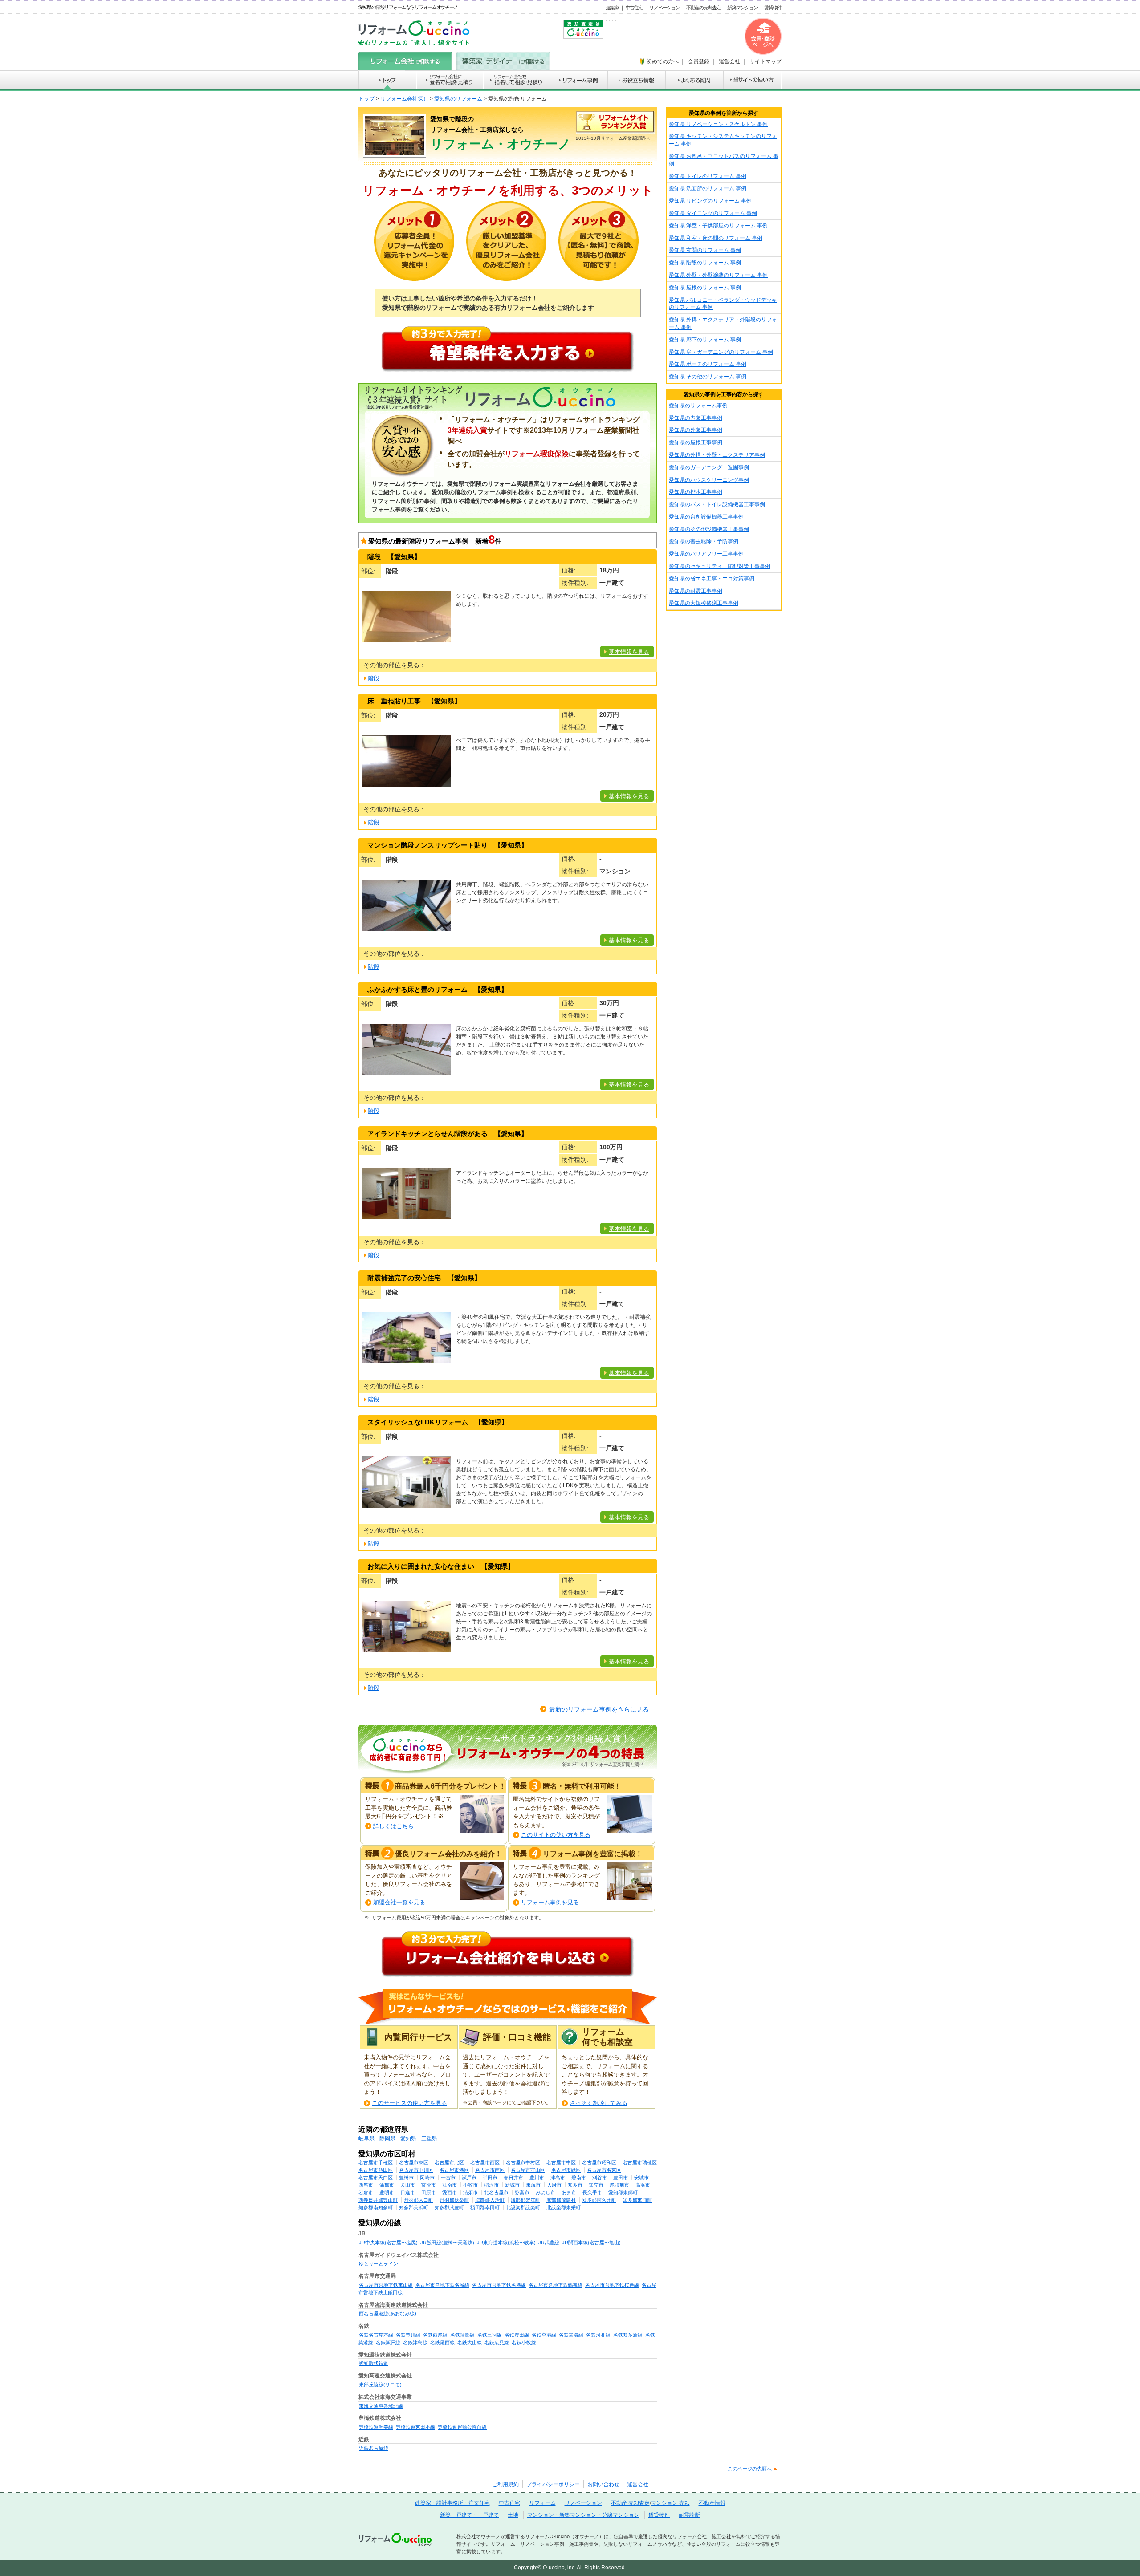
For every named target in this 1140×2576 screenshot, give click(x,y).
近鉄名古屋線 (374, 2448)
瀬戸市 (469, 2178)
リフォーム (542, 2503)
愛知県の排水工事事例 (696, 492)
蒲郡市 (387, 2185)
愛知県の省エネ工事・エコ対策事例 (712, 579)
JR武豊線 (549, 2243)
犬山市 (408, 2185)
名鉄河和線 (598, 2335)
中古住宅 (634, 8)
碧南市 (579, 2178)
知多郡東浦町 (637, 2200)
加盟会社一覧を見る (399, 1902)
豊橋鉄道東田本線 (415, 2427)
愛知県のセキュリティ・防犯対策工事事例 (720, 566)
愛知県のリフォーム (458, 99)
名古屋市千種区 (376, 2162)
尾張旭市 (619, 2185)
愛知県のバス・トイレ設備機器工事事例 (717, 504)
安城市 (641, 2178)
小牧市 (470, 2185)
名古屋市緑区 (566, 2170)
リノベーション (664, 8)
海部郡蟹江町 (525, 2200)
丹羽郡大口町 (419, 2200)
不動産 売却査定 (630, 2503)
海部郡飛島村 (561, 2200)
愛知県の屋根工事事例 (696, 442)
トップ (366, 99)
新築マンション (742, 8)
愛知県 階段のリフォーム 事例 (705, 263)
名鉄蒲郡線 (462, 2335)
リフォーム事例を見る (550, 1902)
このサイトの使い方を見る (556, 1835)
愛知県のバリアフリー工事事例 (706, 554)
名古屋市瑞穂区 (640, 2162)
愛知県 (408, 2138)
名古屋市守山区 (528, 2170)
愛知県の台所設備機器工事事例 (706, 517)
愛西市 (450, 2192)
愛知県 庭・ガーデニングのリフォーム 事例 (721, 352)
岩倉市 (366, 2192)
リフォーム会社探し (404, 99)
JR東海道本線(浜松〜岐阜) (506, 2243)
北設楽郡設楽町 (523, 2207)
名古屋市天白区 (376, 2178)
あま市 (569, 2192)
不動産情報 (712, 2503)
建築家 (613, 8)
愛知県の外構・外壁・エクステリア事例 (717, 455)
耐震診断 (689, 2515)
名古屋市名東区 (604, 2170)
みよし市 (546, 2192)
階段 (374, 678)
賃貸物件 (773, 8)
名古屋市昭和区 (599, 2162)
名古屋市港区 (454, 2170)
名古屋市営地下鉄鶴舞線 (556, 2285)
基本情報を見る (629, 652)
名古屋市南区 (490, 2170)
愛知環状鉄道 (374, 2363)
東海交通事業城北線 (381, 2406)
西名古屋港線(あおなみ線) (388, 2313)
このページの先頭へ (750, 2469)
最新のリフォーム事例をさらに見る (599, 1709)
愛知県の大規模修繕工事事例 (704, 603)
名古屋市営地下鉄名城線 (442, 2285)
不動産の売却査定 (704, 8)
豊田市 (621, 2178)
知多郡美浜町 (414, 2207)
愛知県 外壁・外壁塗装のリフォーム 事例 (718, 275)
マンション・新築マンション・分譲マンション (583, 2515)
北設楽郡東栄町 (564, 2207)
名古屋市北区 (449, 2162)
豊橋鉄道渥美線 (376, 2427)
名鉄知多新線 (628, 2335)
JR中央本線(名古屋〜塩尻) (388, 2243)
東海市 (533, 2185)
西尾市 (366, 2185)
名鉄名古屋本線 (376, 2335)
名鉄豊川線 (408, 2335)
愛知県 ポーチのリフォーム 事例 (708, 364)
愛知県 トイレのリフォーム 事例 (708, 176)
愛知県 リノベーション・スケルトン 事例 (718, 124)
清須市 (470, 2192)
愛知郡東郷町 (623, 2192)
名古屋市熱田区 (376, 2170)
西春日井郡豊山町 (378, 2200)
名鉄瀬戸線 (388, 2342)
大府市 (554, 2185)
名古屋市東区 (414, 2162)
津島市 (558, 2178)
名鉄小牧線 (524, 2342)
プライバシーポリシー (553, 2484)
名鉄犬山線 (470, 2342)
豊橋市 (406, 2178)
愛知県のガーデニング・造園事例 (709, 467)
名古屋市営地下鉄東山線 (386, 2285)
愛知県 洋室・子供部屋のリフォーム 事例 (718, 226)
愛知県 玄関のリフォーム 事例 (705, 250)
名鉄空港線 (544, 2335)
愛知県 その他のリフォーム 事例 (708, 377)
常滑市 (429, 2185)
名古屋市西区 (485, 2162)
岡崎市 (427, 2178)
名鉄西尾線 (435, 2335)
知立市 (596, 2185)
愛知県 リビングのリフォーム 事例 (710, 201)
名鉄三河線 (490, 2335)
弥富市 (522, 2192)
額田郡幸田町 (485, 2207)
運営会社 (638, 2484)
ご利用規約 (505, 2484)
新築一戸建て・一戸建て (469, 2515)
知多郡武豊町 (449, 2207)
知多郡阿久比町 (599, 2200)
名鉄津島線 (415, 2342)
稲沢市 (491, 2185)
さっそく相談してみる (598, 2103)
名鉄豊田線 (517, 2335)
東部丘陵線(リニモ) (380, 2385)
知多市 (575, 2185)
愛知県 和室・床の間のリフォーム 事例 (716, 238)
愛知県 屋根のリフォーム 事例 (705, 288)
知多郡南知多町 (376, 2207)
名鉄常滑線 (571, 2335)
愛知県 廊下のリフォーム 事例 (705, 340)
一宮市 (448, 2178)
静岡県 (387, 2138)
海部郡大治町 (490, 2200)
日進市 (408, 2192)
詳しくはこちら (393, 1826)
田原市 (429, 2192)
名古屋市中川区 (416, 2170)
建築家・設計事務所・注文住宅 (452, 2503)
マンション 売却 (670, 2503)
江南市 (450, 2185)
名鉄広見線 (497, 2342)
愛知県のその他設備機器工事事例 (709, 529)
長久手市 (592, 2192)
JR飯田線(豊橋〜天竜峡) (447, 2243)
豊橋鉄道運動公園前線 (462, 2427)
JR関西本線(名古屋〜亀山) (591, 2243)
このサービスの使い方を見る (409, 2103)
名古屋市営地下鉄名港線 (499, 2285)
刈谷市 (600, 2178)
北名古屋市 (496, 2192)
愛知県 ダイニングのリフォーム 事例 (713, 213)
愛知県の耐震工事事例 (696, 591)
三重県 (429, 2138)
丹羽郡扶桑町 (454, 2200)
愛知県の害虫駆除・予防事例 (704, 541)
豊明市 (387, 2192)
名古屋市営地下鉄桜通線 (612, 2285)
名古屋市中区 (561, 2162)
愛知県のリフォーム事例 (698, 406)
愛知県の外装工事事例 (696, 430)
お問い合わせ (603, 2484)
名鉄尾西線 (442, 2342)
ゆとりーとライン (379, 2264)
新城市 (512, 2185)
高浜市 (643, 2185)
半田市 (490, 2178)
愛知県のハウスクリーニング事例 (709, 480)
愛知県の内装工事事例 (696, 418)
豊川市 (537, 2178)
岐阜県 (366, 2138)
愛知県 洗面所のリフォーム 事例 (708, 188)
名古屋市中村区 (523, 2162)
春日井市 (513, 2178)
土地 (513, 2515)
